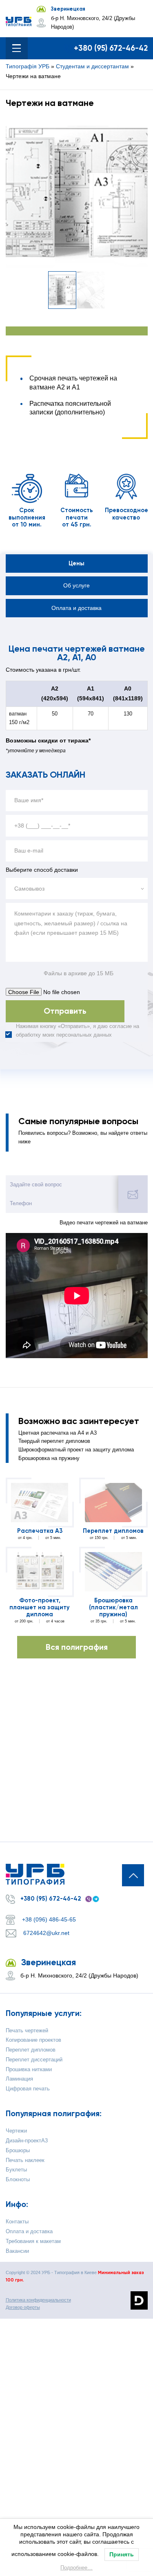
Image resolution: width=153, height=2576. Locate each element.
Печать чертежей (27, 2031)
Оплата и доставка (29, 2232)
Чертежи (16, 2131)
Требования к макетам (33, 2241)
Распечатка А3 (40, 1531)
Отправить (65, 1011)
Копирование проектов (33, 2040)
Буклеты (16, 2170)
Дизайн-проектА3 (27, 2141)
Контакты (17, 2222)
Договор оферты (23, 2307)
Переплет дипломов (113, 1531)
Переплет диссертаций (34, 2060)
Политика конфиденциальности (38, 2300)
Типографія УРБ (28, 66)
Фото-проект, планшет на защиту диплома (40, 1608)
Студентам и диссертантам (92, 66)
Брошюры (18, 2151)
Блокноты (18, 2180)
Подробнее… (76, 2568)
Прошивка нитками (29, 2070)
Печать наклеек (25, 2160)
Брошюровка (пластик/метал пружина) (113, 1608)
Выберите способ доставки (42, 870)
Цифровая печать (28, 2089)
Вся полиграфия (77, 1647)
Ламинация (19, 2079)
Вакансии (17, 2251)
